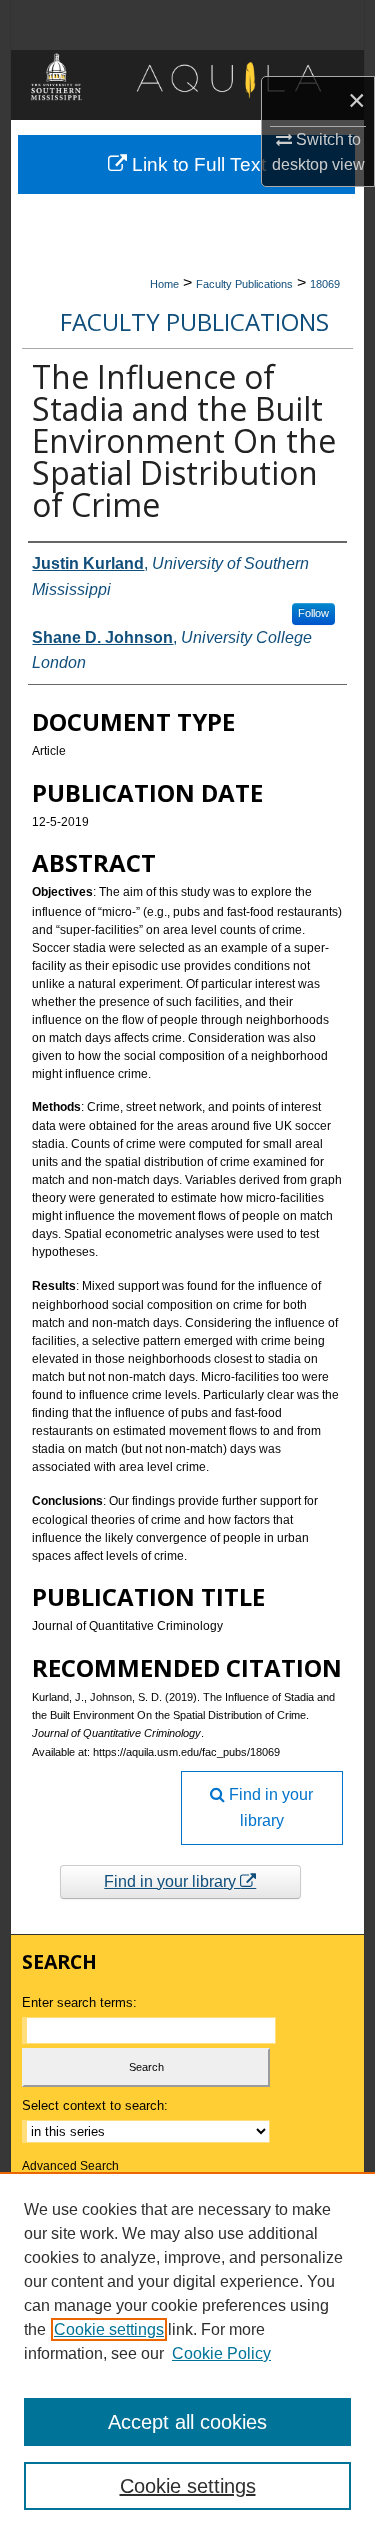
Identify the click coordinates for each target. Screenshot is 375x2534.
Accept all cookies (187, 2422)
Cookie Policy (221, 2353)
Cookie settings (109, 2329)
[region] (187, 2353)
